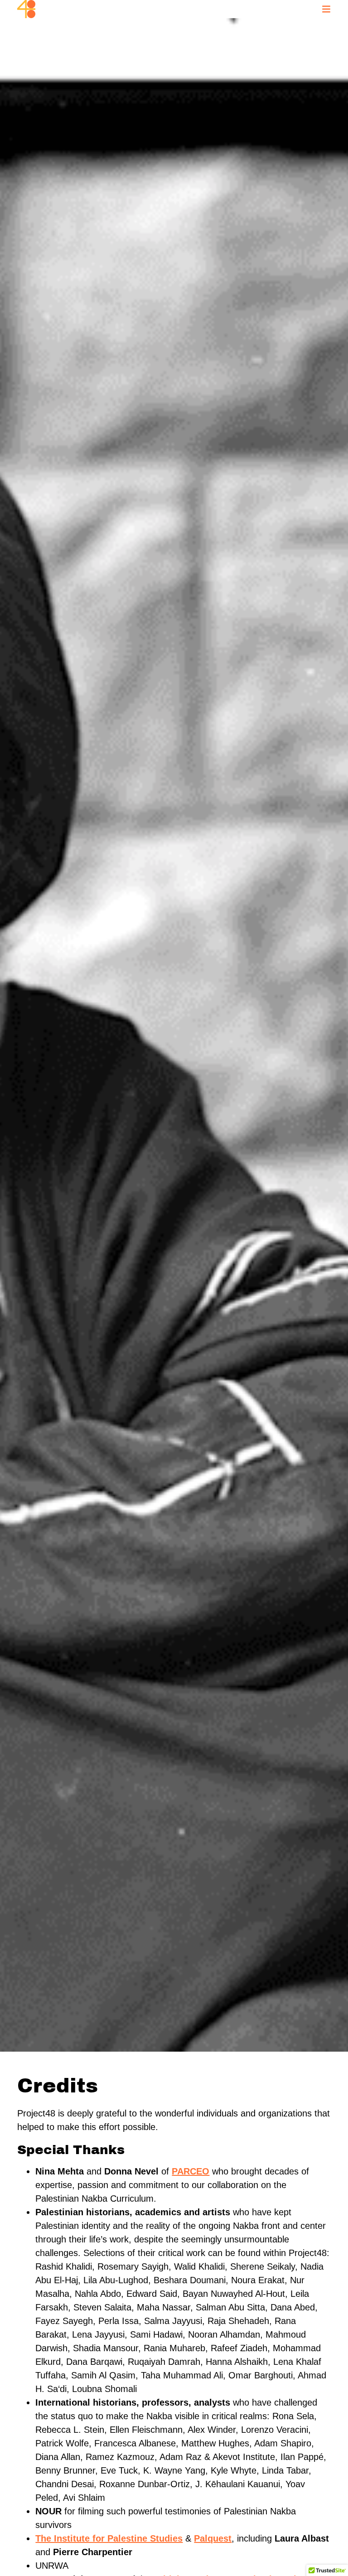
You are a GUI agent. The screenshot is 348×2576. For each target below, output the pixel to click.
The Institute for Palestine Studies (109, 2538)
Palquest (213, 2538)
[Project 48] (26, 9)
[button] (326, 9)
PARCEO (191, 2171)
